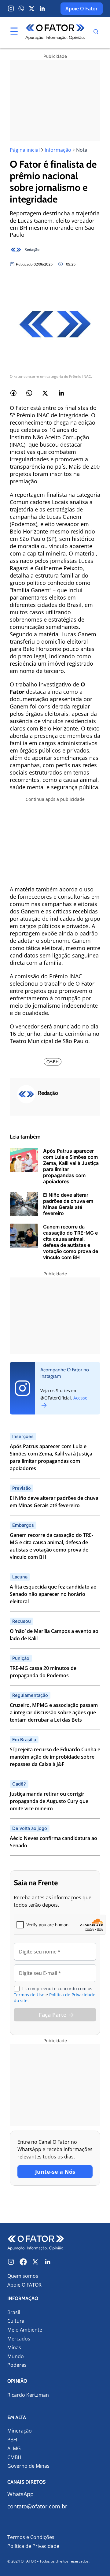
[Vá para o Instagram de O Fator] (11, 2262)
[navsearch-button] (96, 32)
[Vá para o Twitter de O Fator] (35, 2262)
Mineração (20, 2431)
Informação (58, 150)
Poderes (17, 2365)
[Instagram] (11, 9)
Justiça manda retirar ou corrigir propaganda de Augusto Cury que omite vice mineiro (49, 1801)
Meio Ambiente (25, 2330)
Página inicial (25, 150)
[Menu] (14, 32)
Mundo (16, 2357)
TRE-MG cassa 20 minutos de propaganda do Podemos (43, 1672)
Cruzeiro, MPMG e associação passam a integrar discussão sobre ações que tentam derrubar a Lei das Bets (54, 1712)
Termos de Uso (29, 1995)
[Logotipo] (55, 32)
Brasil (14, 2312)
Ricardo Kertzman (28, 2395)
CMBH (14, 2457)
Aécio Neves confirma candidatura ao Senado (53, 1842)
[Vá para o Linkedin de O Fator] (48, 2262)
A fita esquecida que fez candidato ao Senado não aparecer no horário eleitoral (53, 1594)
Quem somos (23, 2276)
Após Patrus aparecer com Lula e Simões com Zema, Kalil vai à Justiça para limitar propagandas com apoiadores (51, 1457)
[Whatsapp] (21, 9)
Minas (14, 2348)
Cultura (16, 2321)
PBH (12, 2440)
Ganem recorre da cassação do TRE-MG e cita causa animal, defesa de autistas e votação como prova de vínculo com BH (51, 1546)
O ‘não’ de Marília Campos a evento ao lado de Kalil (54, 1635)
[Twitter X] (32, 9)
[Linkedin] (42, 9)
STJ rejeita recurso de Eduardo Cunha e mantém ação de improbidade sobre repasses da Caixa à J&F (55, 1757)
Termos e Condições (31, 2537)
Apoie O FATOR (24, 2285)
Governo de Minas (28, 2466)
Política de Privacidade (33, 2546)
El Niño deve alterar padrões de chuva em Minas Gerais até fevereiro (54, 1502)
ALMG (14, 2449)
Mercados (19, 2339)
